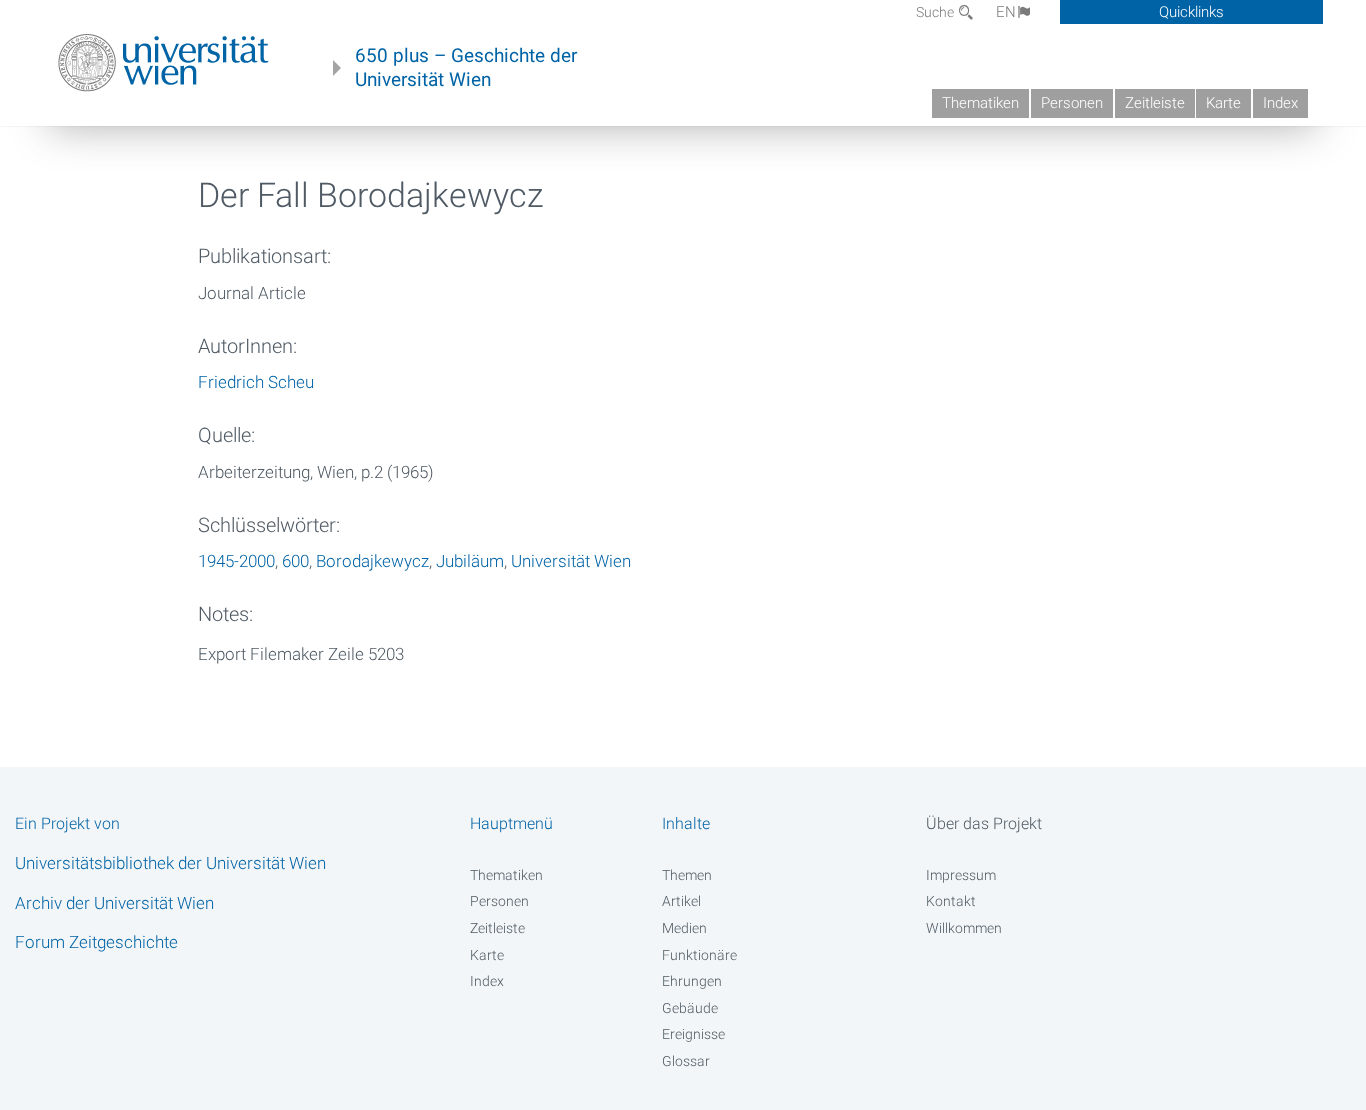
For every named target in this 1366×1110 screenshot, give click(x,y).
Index (1280, 103)
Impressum (961, 875)
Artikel (681, 901)
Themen (687, 875)
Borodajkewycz (372, 561)
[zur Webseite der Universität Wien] (163, 63)
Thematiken (980, 103)
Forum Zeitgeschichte (96, 942)
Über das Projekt (984, 823)
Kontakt (951, 901)
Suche (936, 12)
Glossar (686, 1061)
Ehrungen (692, 981)
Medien (684, 928)
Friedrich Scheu (256, 382)
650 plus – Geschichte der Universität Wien (466, 68)
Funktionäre (699, 955)
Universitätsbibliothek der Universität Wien (170, 863)
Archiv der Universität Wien (114, 903)
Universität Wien (571, 561)
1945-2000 (236, 561)
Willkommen (964, 928)
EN (1006, 12)
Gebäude (690, 1008)
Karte (1223, 103)
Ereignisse (693, 1034)
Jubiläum (470, 561)
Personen (1072, 103)
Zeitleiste (1155, 103)
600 (295, 561)
